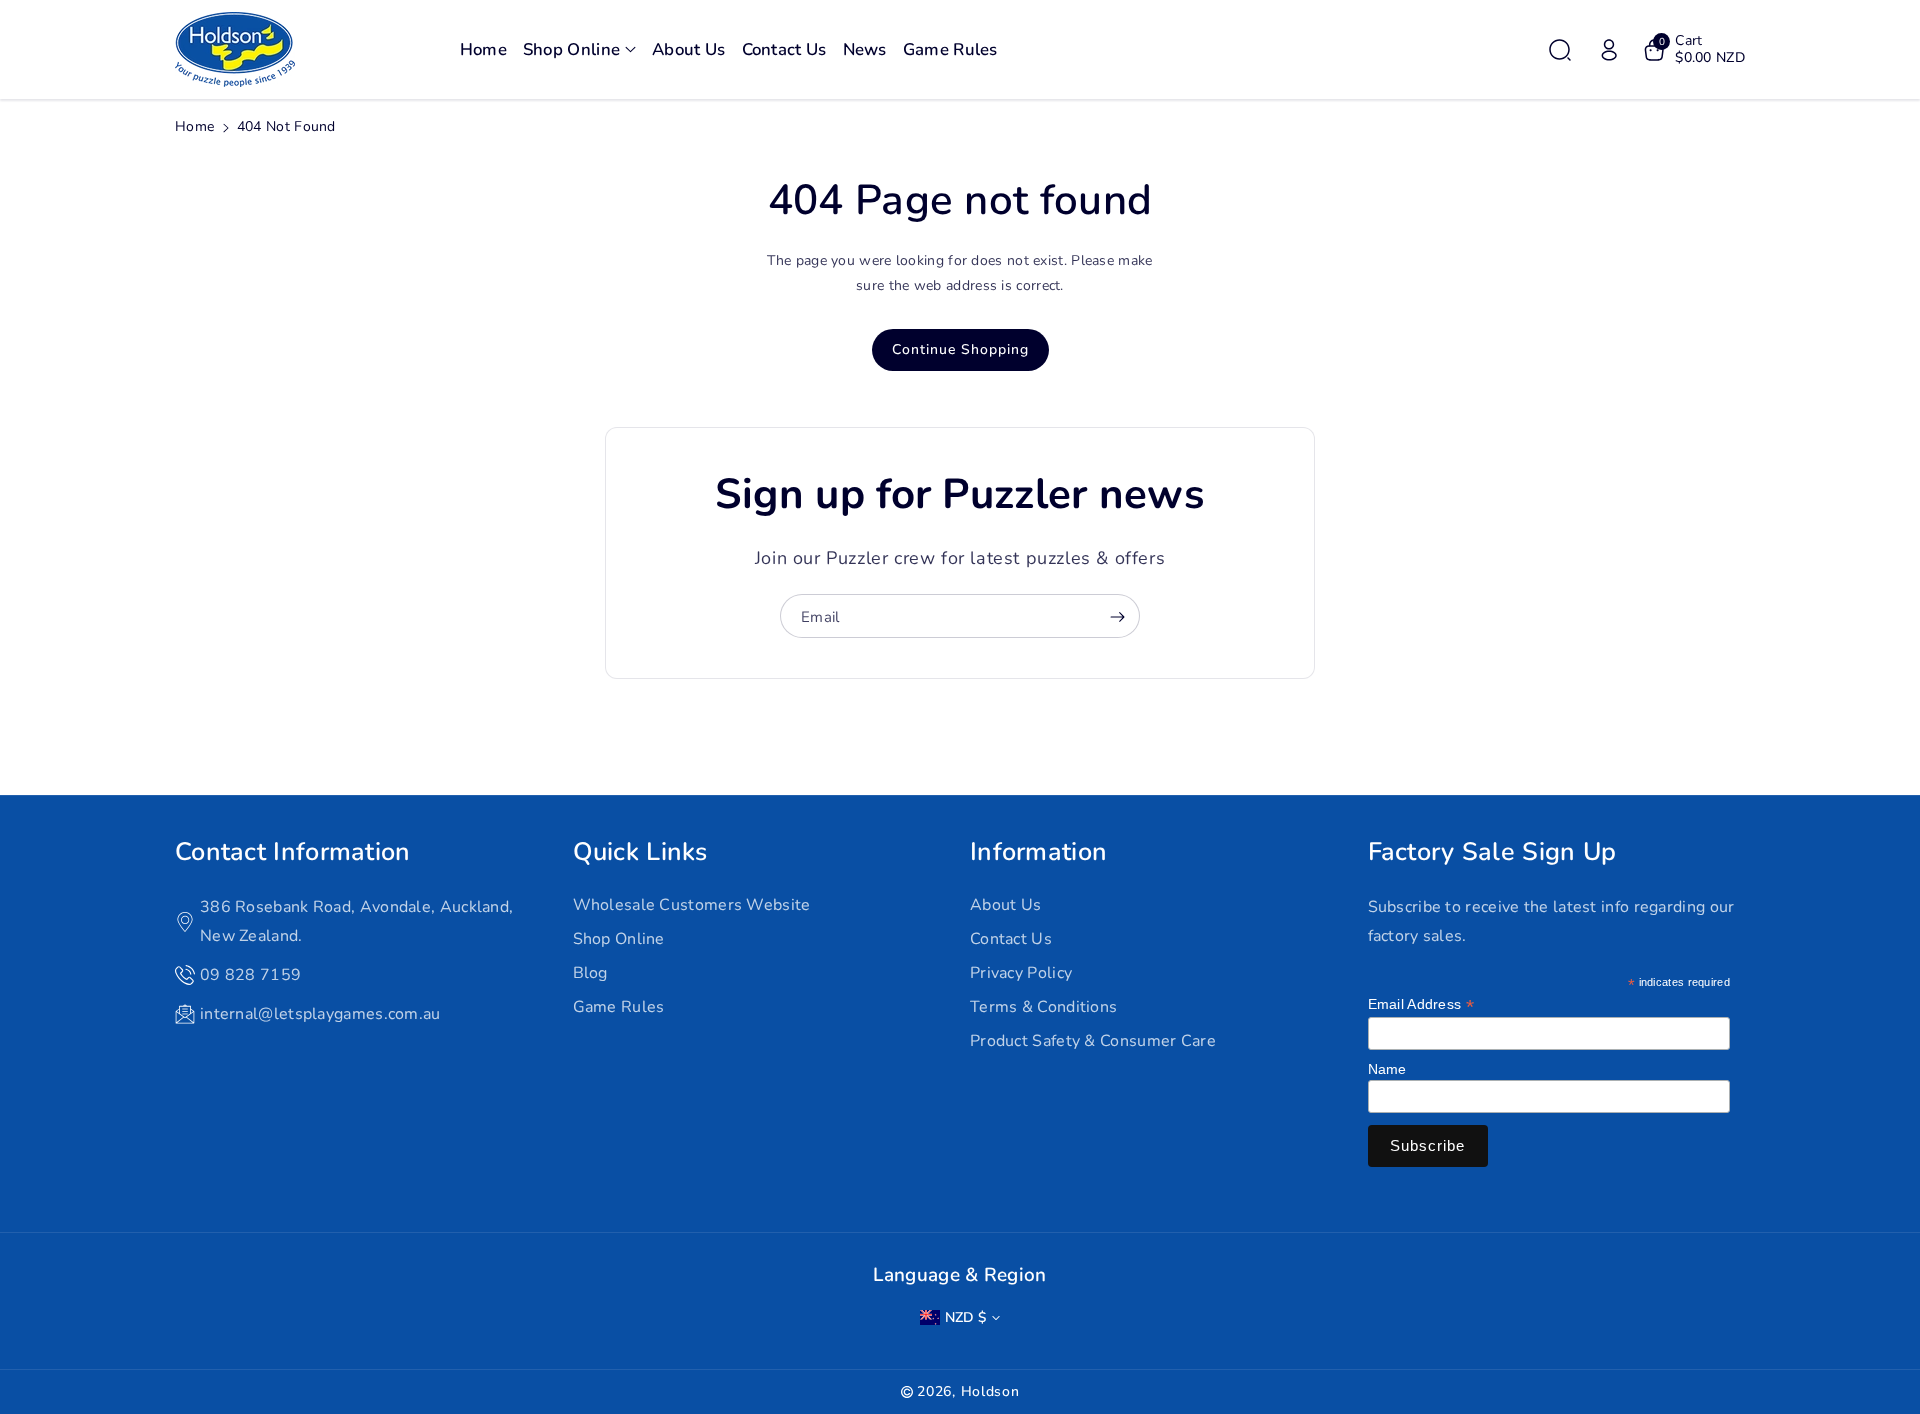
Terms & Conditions (1043, 1007)
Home (194, 126)
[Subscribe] (1117, 617)
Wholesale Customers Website (692, 905)
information (1038, 852)
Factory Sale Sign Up (1492, 852)
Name (1387, 1069)
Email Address (1421, 1004)
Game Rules (619, 1007)
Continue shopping (960, 349)
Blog (590, 973)
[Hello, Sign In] (1609, 50)
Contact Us (1011, 939)
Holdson (990, 1391)
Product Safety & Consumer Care (1093, 1041)
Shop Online (619, 939)
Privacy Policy (1021, 973)
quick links (640, 852)
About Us (1005, 905)
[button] (579, 50)
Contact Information (293, 852)
